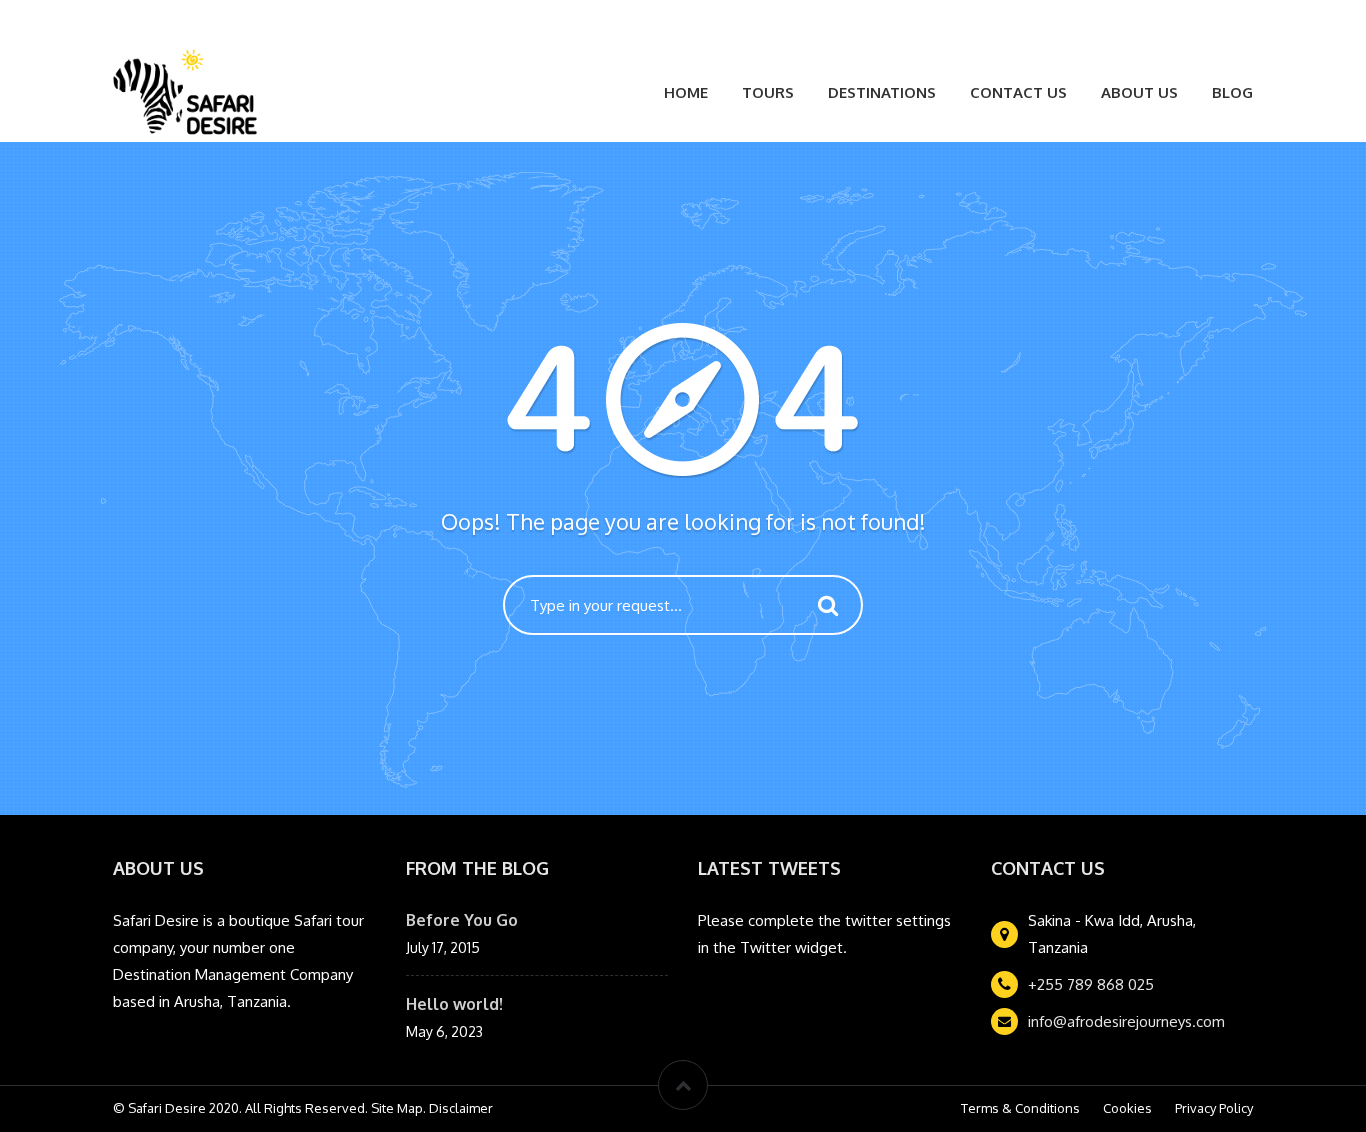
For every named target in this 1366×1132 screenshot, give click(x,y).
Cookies (1127, 1108)
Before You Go (462, 920)
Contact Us (1018, 92)
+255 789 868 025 (1091, 984)
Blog (1232, 92)
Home (686, 92)
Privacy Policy (1214, 1108)
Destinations (882, 92)
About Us (1139, 92)
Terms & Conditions (1020, 1108)
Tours (768, 92)
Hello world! (454, 1004)
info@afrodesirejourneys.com (1126, 1021)
